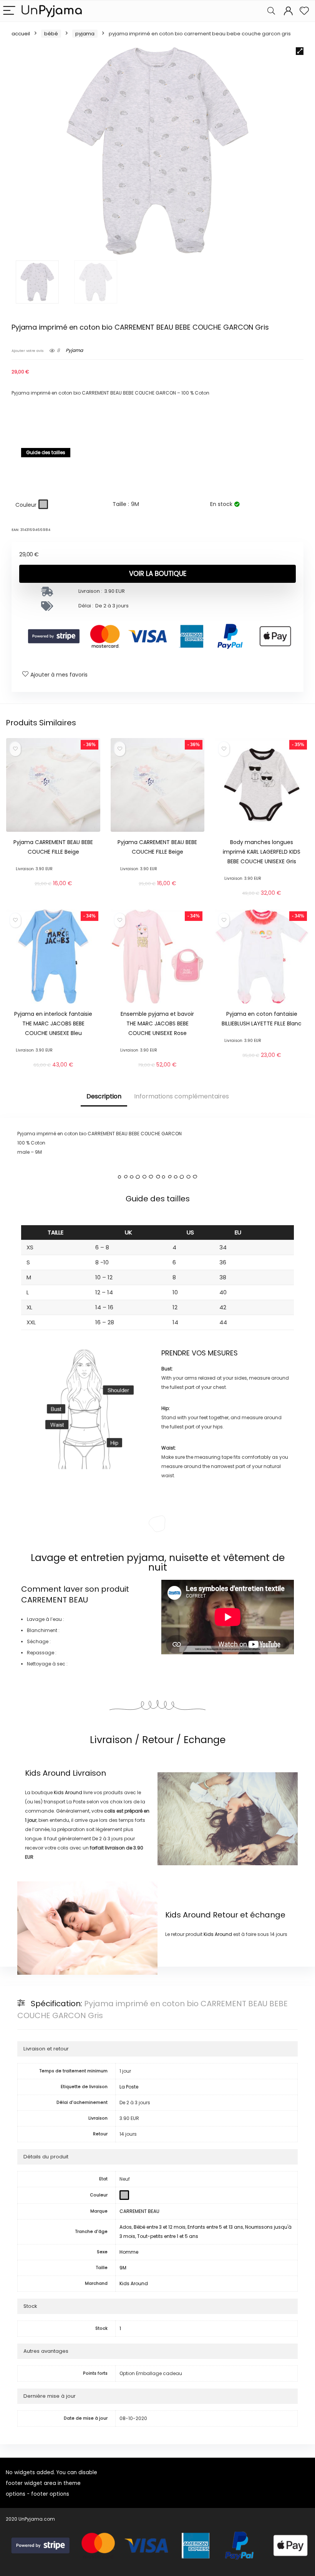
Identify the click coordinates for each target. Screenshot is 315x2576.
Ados (126, 2227)
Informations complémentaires (182, 1096)
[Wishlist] (304, 11)
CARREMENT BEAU (55, 1600)
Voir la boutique (158, 574)
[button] (300, 51)
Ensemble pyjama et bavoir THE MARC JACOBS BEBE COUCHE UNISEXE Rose (157, 1023)
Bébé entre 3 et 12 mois (160, 2227)
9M (123, 2268)
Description (104, 1096)
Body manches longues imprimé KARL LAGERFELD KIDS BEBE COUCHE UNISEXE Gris (262, 852)
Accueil (21, 34)
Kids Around (48, 1773)
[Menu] (9, 11)
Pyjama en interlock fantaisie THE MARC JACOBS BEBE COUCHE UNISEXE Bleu (53, 1023)
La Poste (129, 2087)
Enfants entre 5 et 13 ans (215, 2227)
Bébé (51, 34)
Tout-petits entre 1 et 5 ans (168, 2236)
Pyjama (85, 34)
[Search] (271, 11)
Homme (129, 2252)
